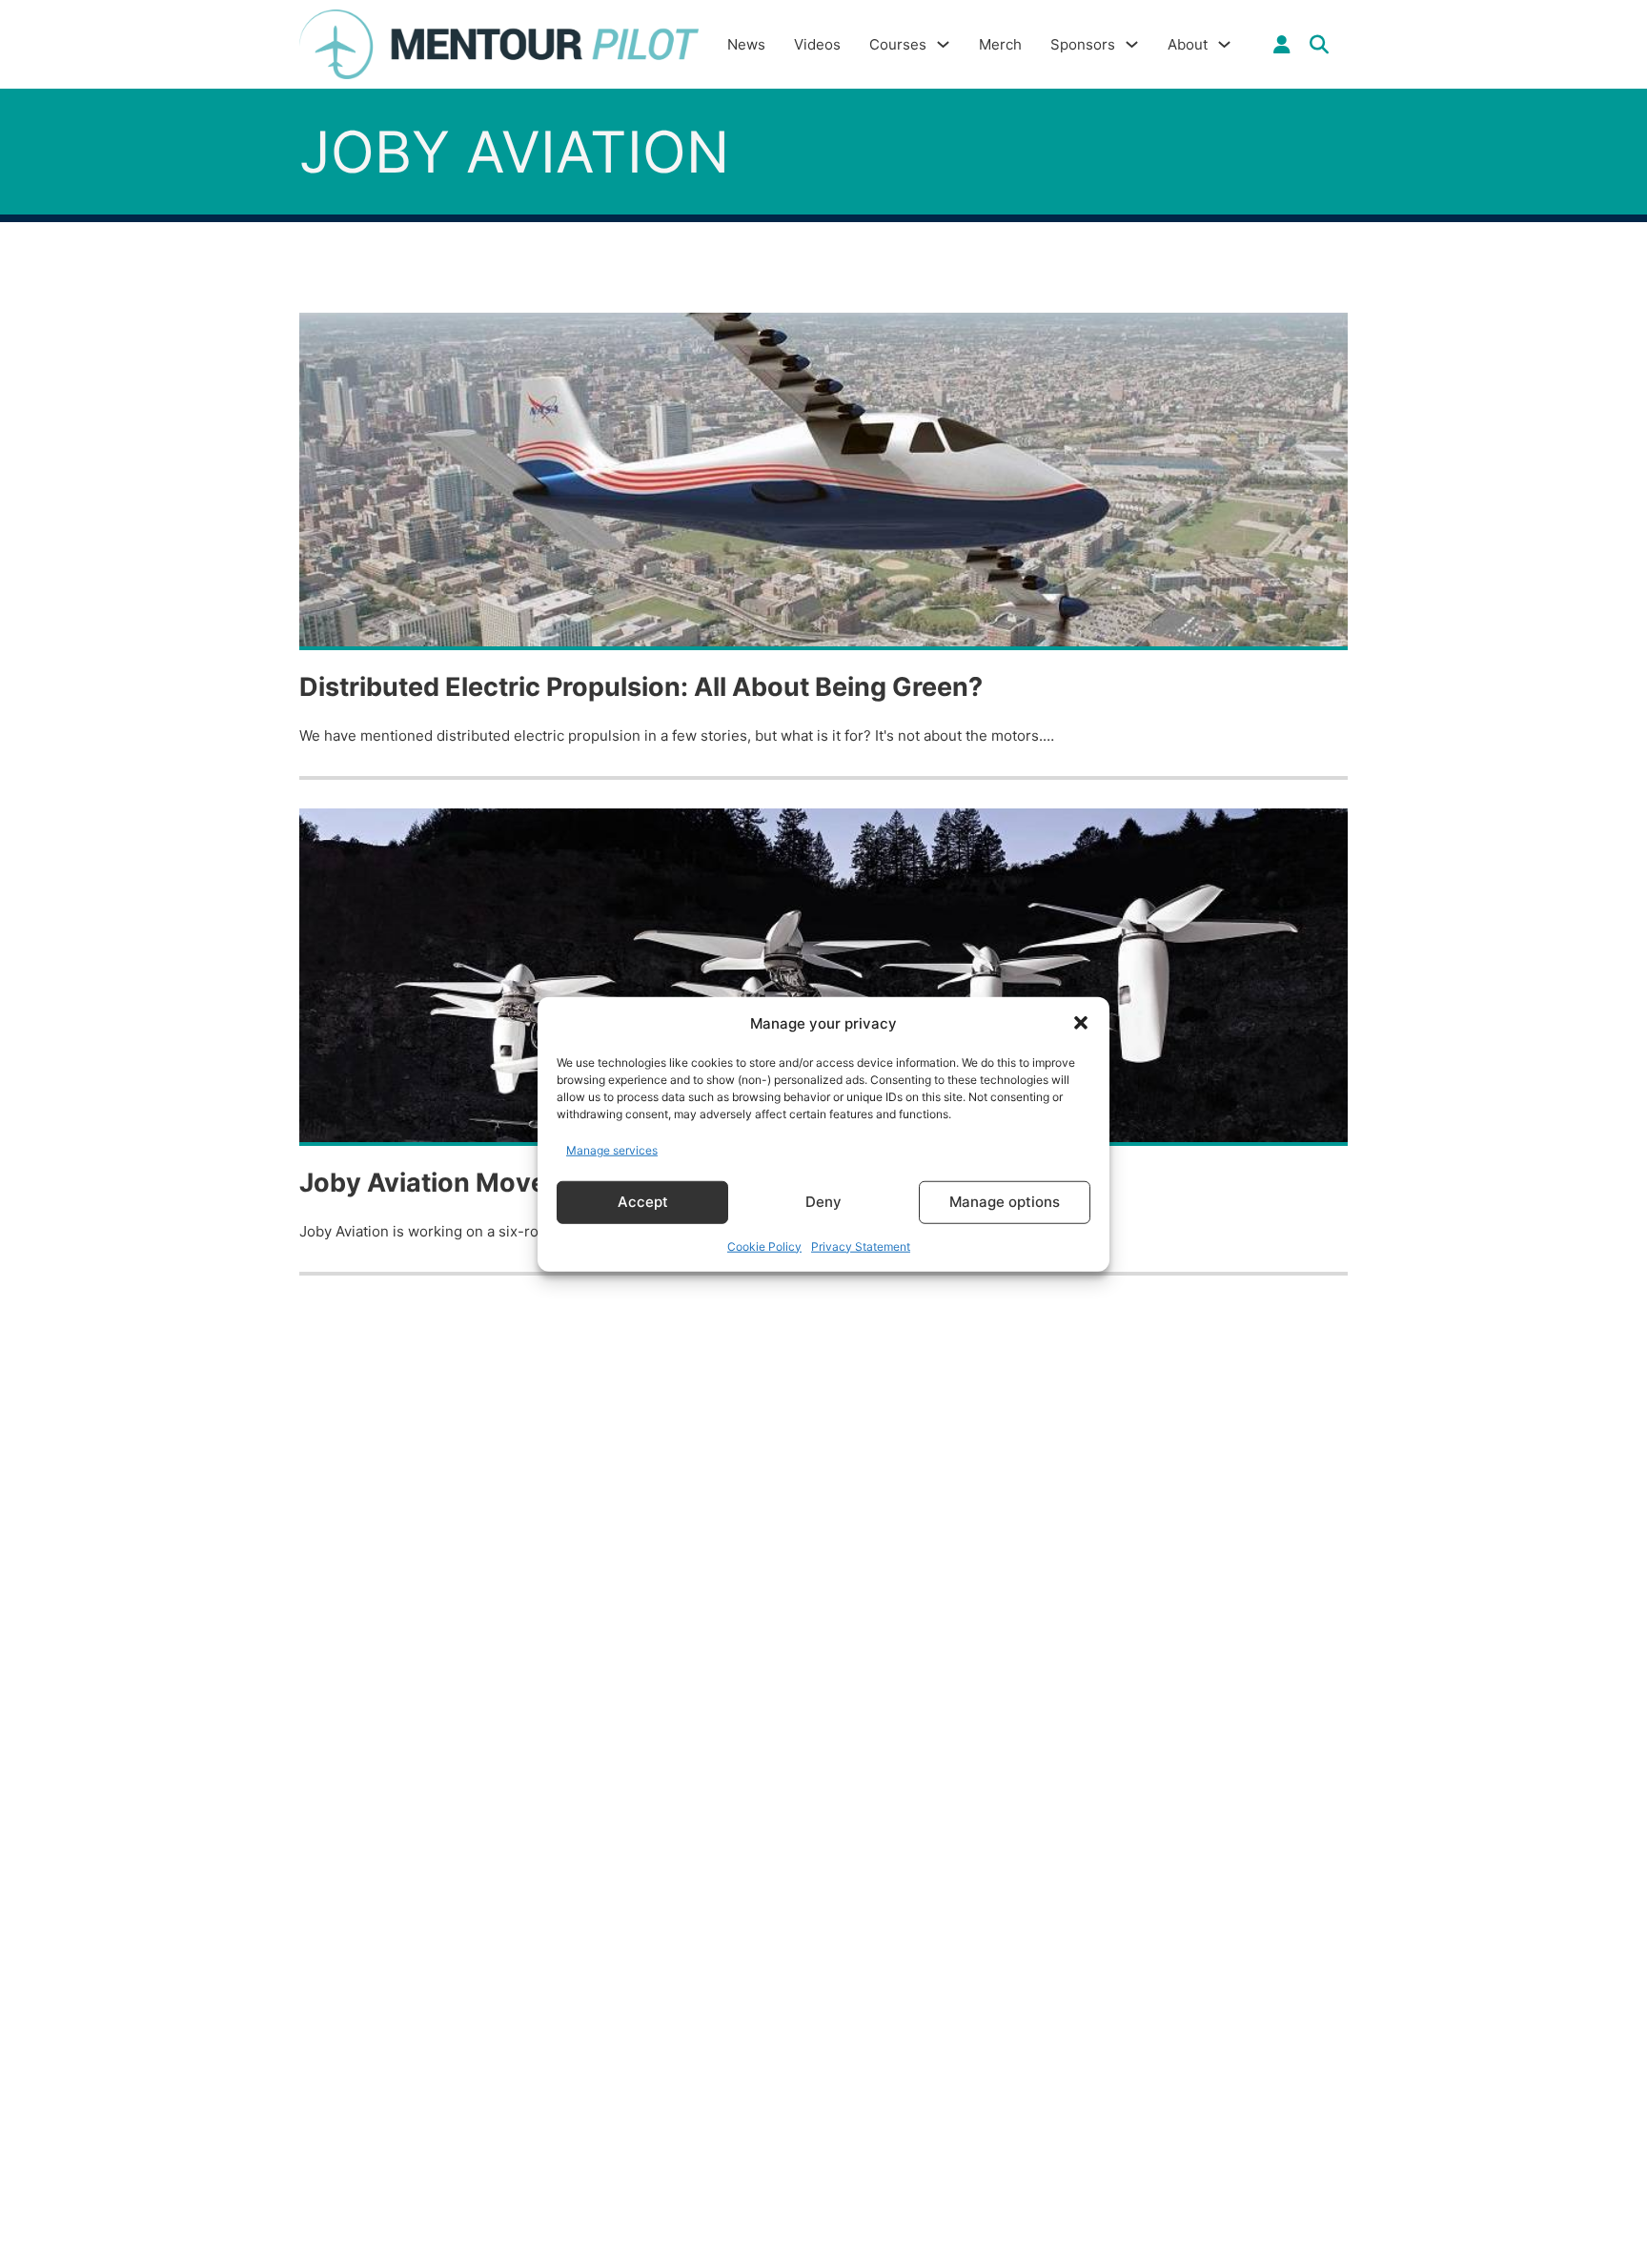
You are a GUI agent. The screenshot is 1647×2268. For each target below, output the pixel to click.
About (1188, 44)
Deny (823, 1202)
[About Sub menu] (1224, 44)
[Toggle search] (1319, 45)
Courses (898, 44)
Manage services (612, 1150)
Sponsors (1083, 44)
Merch (1000, 44)
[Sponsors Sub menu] (1132, 44)
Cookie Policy (764, 1246)
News (746, 44)
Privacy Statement (861, 1246)
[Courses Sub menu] (943, 44)
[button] (1081, 1023)
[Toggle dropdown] (1282, 45)
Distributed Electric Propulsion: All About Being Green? (641, 687)
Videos (817, 44)
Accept (643, 1202)
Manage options (1005, 1202)
